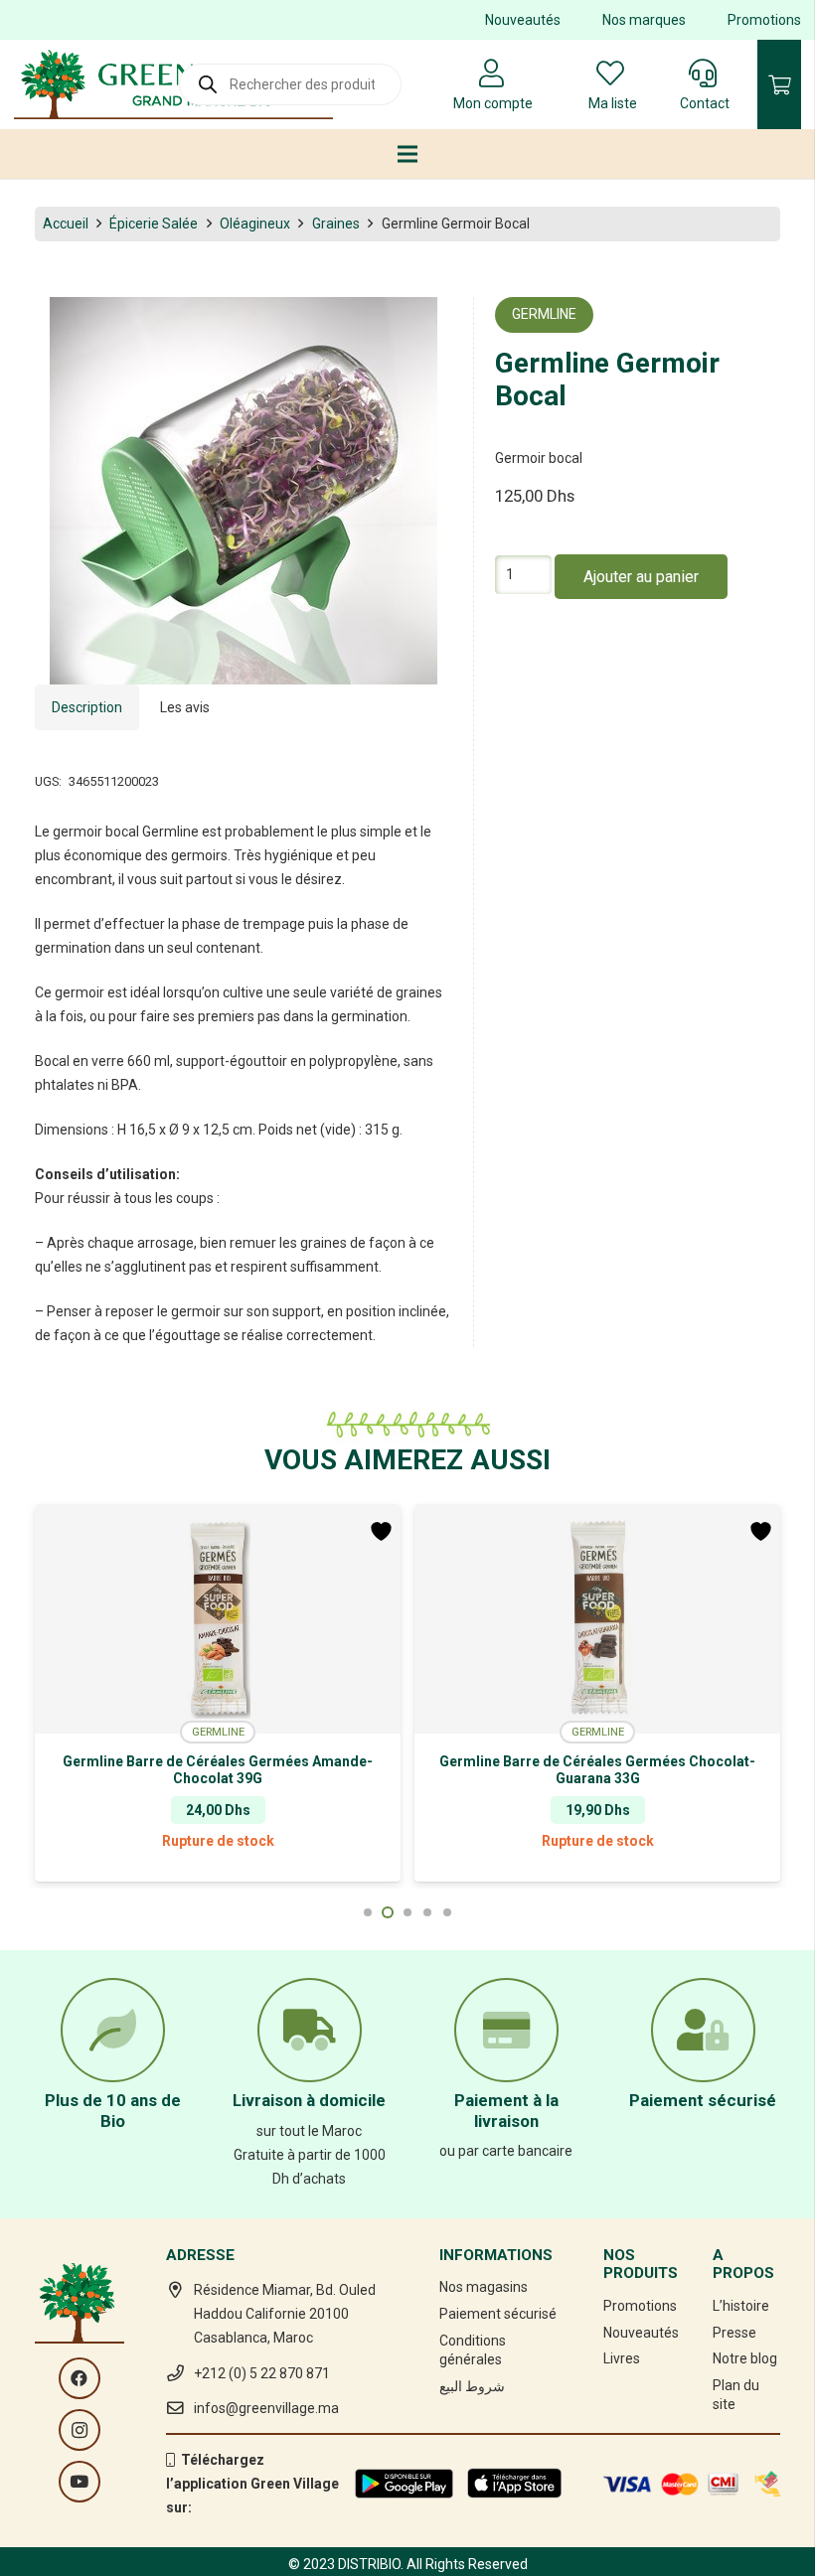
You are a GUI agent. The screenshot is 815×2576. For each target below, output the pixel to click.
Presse (734, 2333)
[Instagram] (80, 2430)
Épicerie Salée (154, 224)
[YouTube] (80, 2482)
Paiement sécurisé (498, 2314)
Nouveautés (523, 20)
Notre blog (745, 2358)
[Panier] (779, 84)
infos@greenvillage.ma (266, 2408)
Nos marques (644, 20)
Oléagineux (255, 224)
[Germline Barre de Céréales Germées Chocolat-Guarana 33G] (218, 1619)
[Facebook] (80, 2378)
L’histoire (741, 2306)
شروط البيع (472, 2386)
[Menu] (407, 154)
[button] (424, 325)
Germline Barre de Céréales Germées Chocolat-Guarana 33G (218, 1770)
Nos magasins (484, 2287)
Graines (336, 224)
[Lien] (173, 84)
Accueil (66, 224)
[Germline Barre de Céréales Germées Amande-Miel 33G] (597, 1619)
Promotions (764, 20)
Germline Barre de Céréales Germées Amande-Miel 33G (597, 1770)
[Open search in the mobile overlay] (290, 84)
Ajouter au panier (641, 577)
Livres (622, 2358)
